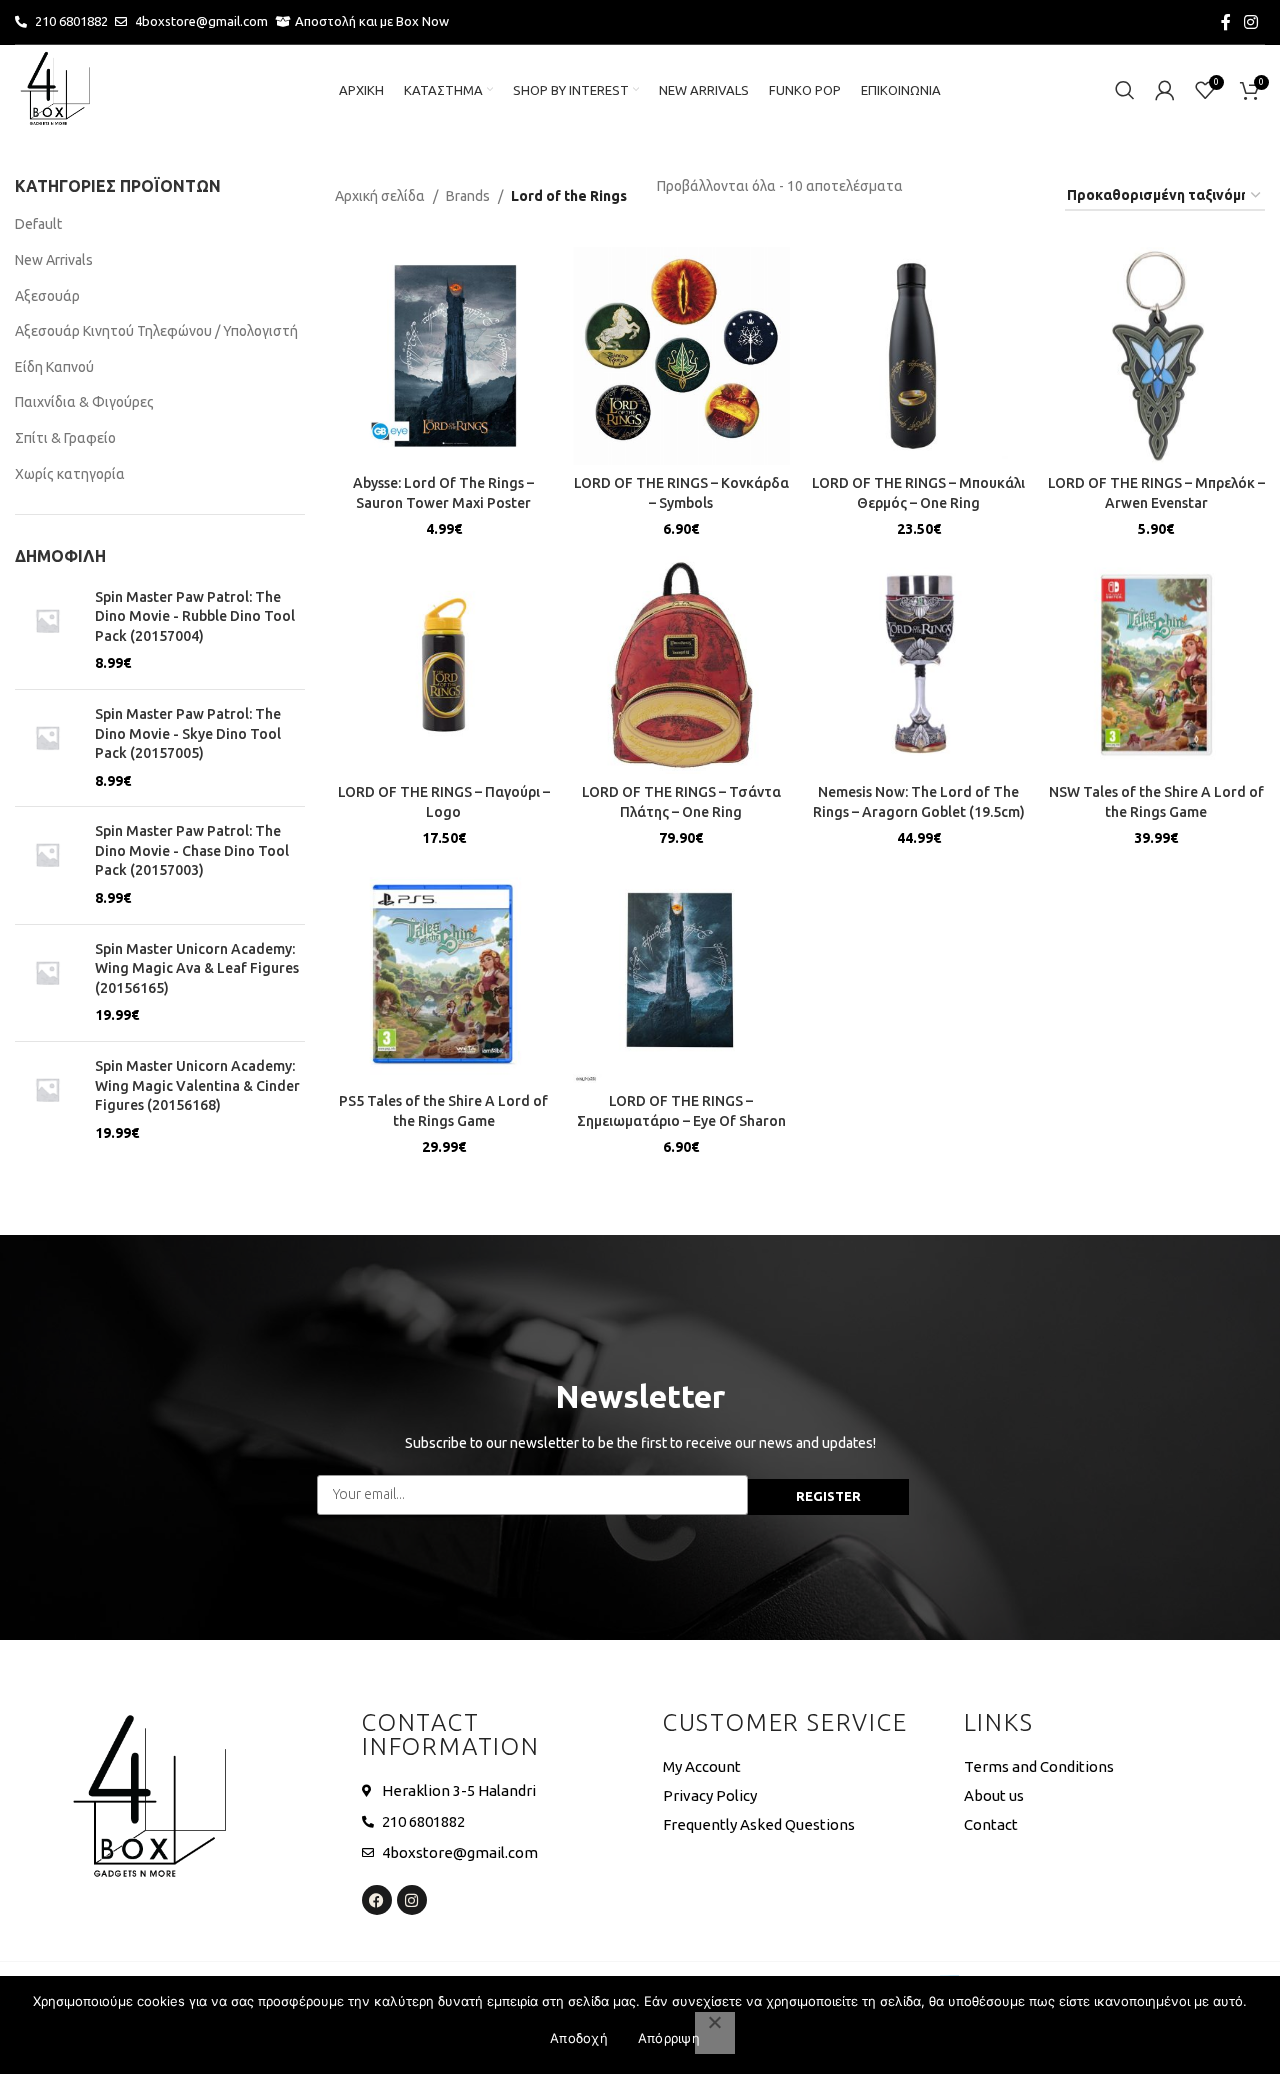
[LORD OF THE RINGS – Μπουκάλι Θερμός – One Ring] (919, 356)
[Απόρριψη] (715, 2033)
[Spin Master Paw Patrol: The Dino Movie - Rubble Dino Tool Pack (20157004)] (47, 631)
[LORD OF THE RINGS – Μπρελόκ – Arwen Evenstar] (1157, 356)
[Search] (1125, 90)
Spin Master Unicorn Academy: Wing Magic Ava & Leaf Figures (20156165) (197, 968)
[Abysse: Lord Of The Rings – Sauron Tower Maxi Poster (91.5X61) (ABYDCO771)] (444, 356)
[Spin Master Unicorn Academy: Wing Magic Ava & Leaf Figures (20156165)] (47, 983)
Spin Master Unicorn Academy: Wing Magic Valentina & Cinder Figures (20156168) (197, 1085)
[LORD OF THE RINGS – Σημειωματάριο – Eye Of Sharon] (682, 975)
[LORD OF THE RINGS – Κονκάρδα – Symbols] (682, 356)
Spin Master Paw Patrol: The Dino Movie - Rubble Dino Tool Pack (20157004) (195, 616)
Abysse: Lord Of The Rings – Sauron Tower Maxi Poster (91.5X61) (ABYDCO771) (443, 502)
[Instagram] (412, 1900)
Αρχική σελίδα (380, 196)
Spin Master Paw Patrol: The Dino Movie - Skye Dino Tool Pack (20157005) (188, 733)
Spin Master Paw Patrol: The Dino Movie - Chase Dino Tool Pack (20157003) (192, 850)
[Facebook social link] (1226, 22)
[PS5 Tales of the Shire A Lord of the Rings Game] (444, 975)
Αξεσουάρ (47, 296)
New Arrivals (54, 260)
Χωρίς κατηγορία (70, 474)
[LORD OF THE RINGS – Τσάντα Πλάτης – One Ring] (682, 665)
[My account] (1165, 90)
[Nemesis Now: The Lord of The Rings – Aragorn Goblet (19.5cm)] (919, 665)
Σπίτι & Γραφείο (65, 438)
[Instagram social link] (1251, 22)
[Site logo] (55, 89)
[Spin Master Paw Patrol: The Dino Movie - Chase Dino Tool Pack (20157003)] (47, 865)
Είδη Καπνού (54, 367)
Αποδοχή (579, 2038)
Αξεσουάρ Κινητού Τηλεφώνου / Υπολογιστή (156, 331)
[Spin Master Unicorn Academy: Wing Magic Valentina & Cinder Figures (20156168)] (47, 1100)
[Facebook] (377, 1900)
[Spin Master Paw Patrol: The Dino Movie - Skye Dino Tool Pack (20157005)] (47, 748)
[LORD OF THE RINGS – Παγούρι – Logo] (444, 665)
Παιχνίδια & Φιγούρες (84, 402)
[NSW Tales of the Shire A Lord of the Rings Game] (1157, 665)
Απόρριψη (669, 2038)
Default (38, 224)
